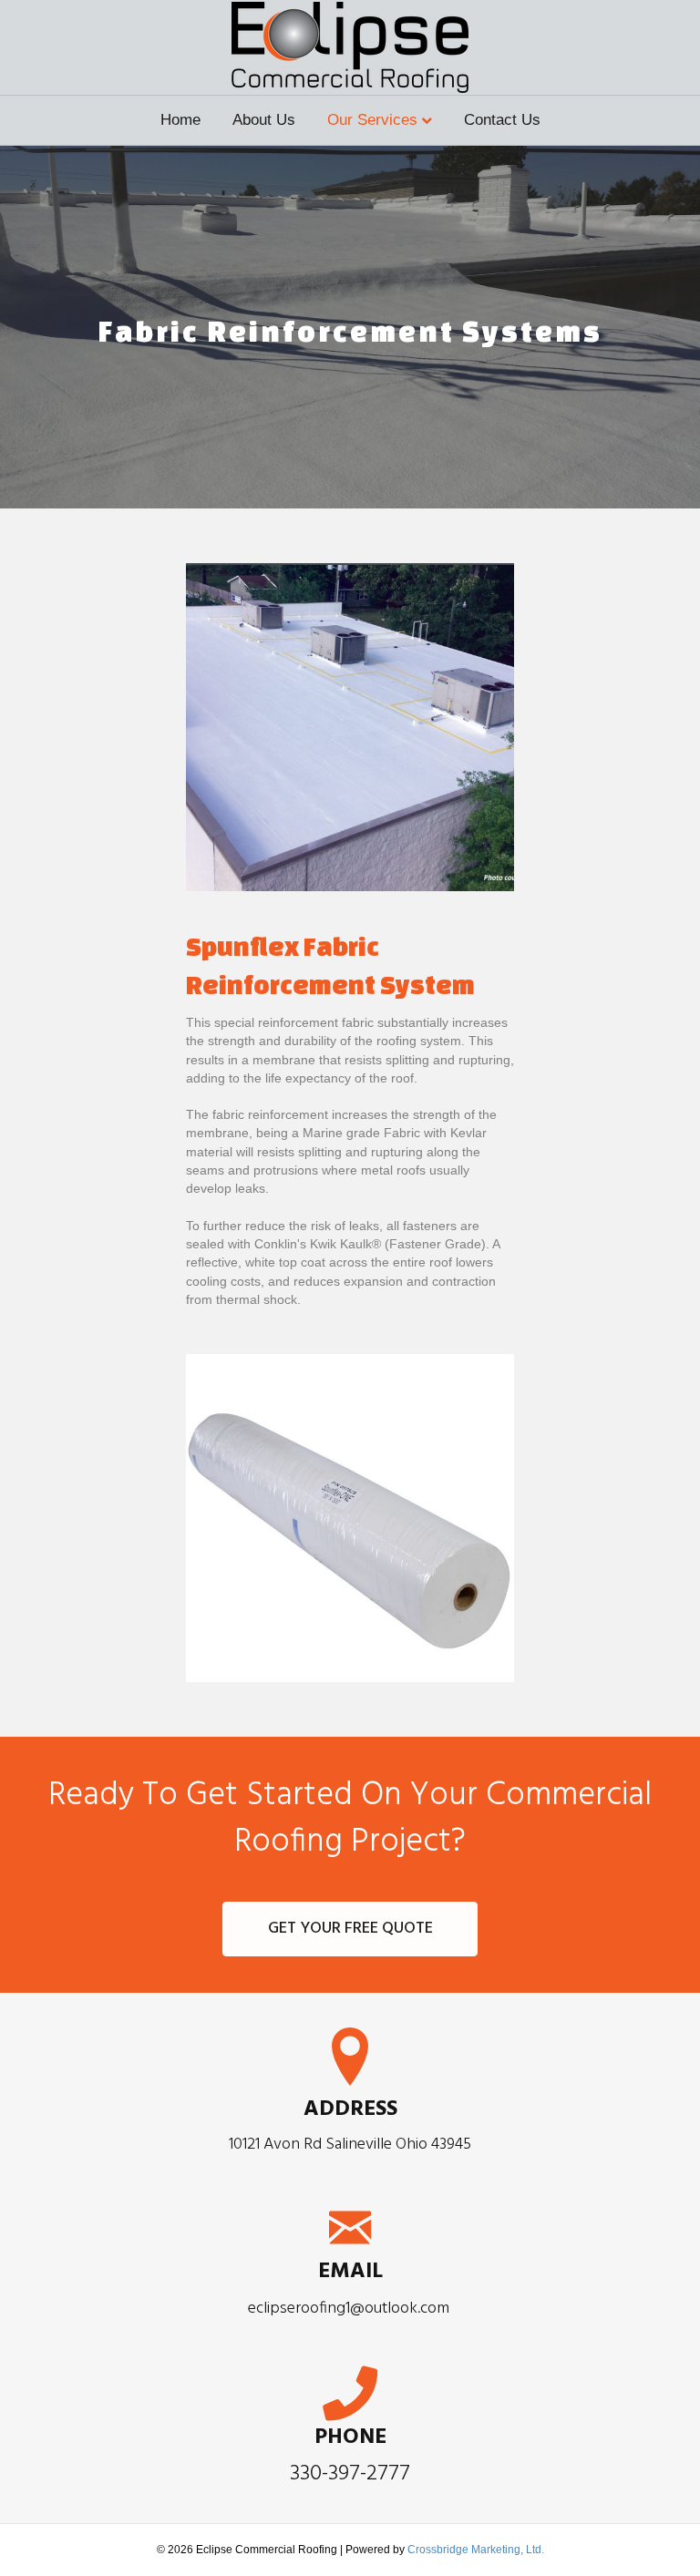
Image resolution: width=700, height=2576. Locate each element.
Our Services (372, 120)
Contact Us (502, 120)
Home (180, 120)
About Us (264, 120)
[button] (350, 1929)
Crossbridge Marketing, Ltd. (476, 2550)
